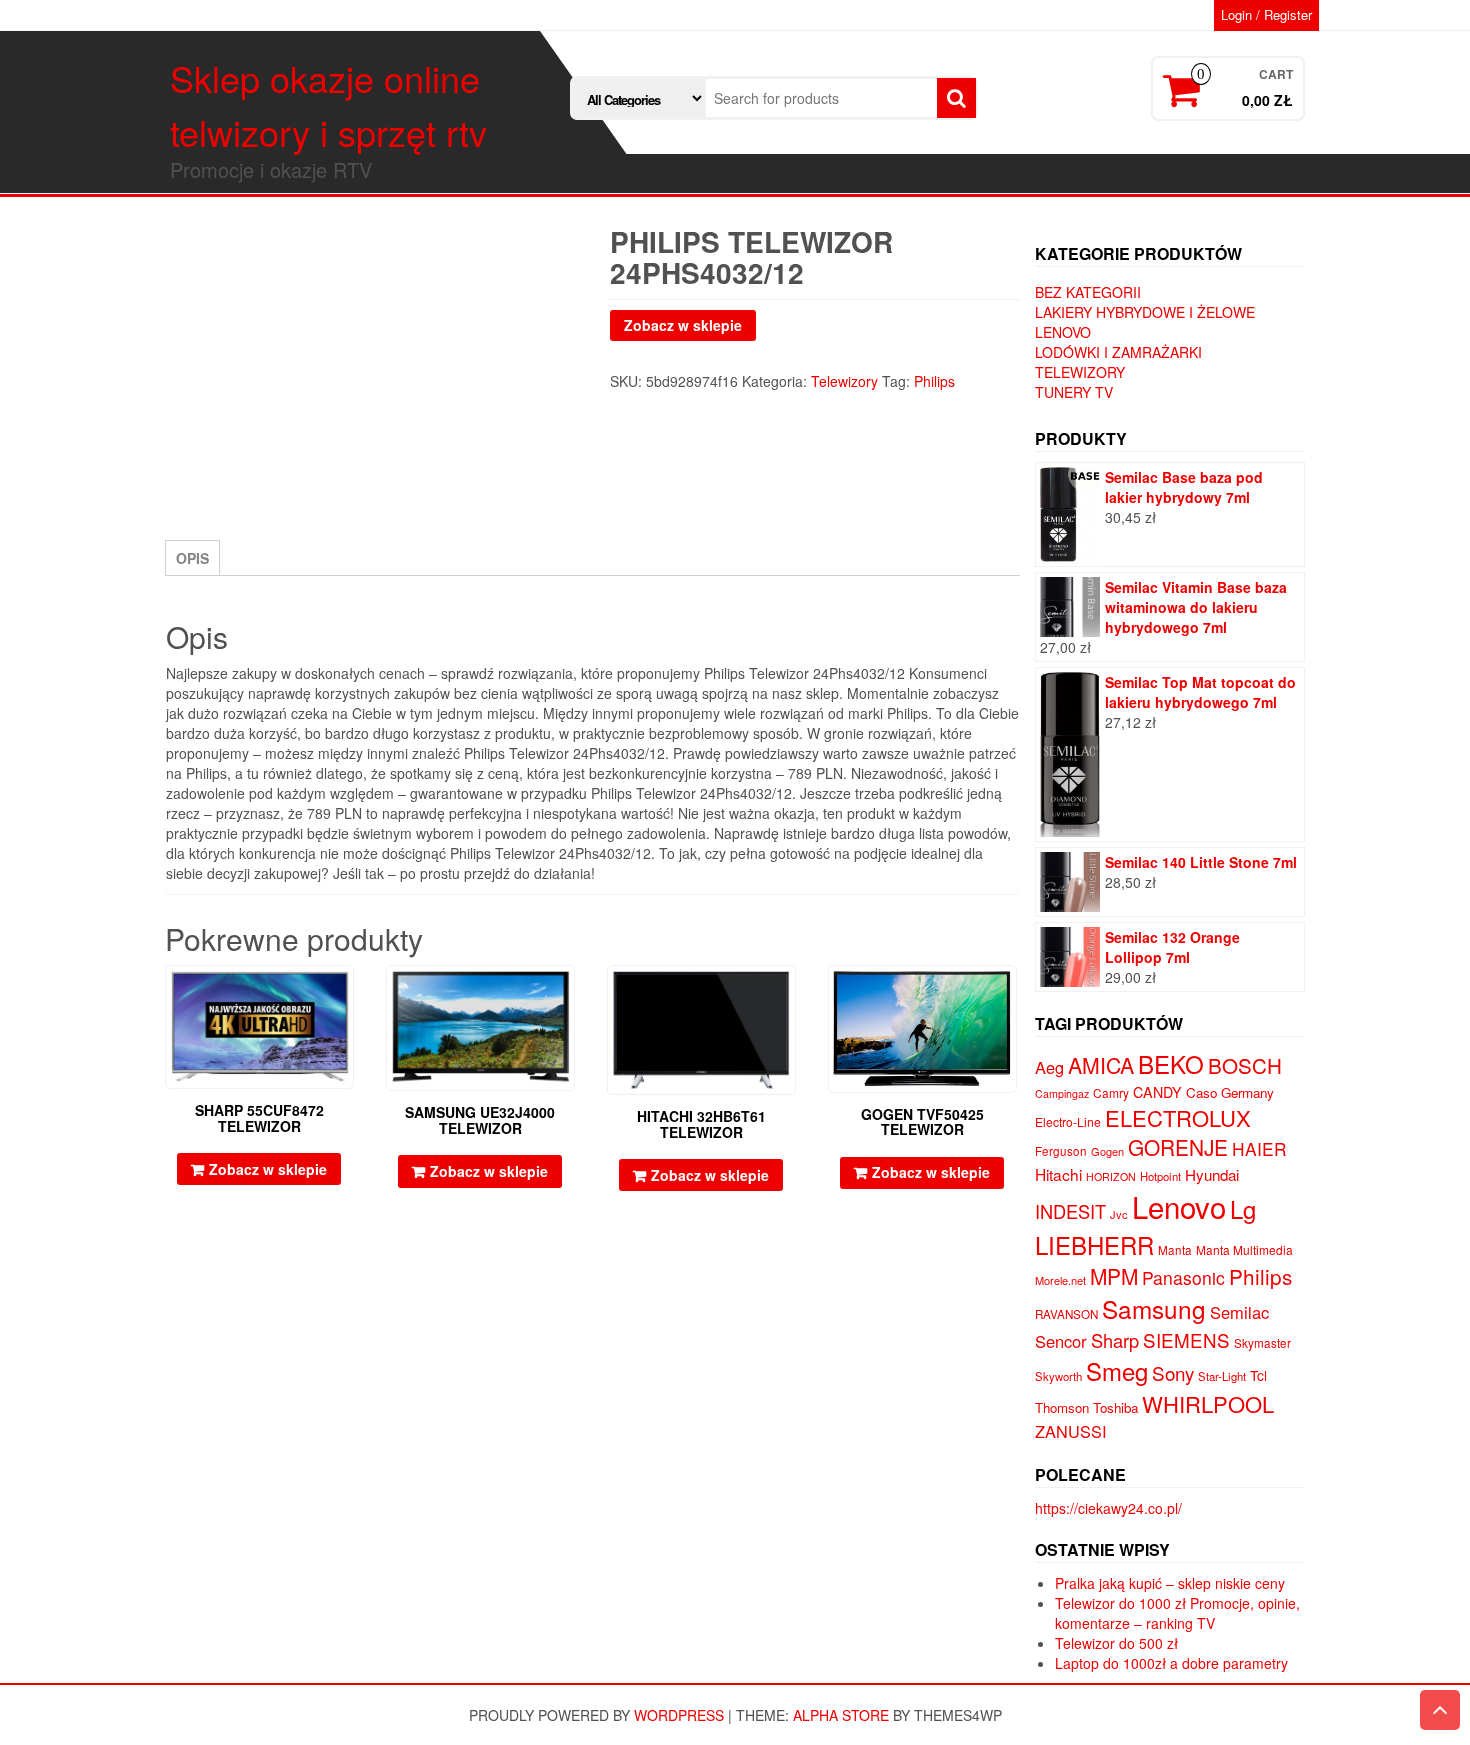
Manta (1175, 1250)
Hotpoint (1160, 1176)
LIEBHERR (1094, 1244)
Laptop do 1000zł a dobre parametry (1171, 1663)
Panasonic (1183, 1277)
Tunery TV (1074, 392)
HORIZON (1111, 1176)
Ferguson (1061, 1151)
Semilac (1239, 1312)
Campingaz (1062, 1093)
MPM (1114, 1276)
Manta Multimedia (1244, 1249)
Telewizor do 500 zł (1116, 1643)
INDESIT (1070, 1211)
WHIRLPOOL (1208, 1403)
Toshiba (1115, 1407)
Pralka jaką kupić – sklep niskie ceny (1170, 1583)
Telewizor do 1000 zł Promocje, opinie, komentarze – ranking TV (1177, 1613)
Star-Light (1222, 1376)
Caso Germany (1230, 1092)
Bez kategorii (1088, 292)
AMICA (1101, 1065)
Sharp (1115, 1340)
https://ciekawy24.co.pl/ (1108, 1508)
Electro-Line (1068, 1121)
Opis (192, 558)
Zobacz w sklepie (683, 325)
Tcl (1258, 1375)
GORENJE (1178, 1147)
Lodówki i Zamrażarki (1118, 352)
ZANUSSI (1071, 1431)
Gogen (1107, 1151)
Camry (1111, 1092)
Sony (1173, 1372)
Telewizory (844, 381)
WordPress (679, 1715)
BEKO (1171, 1063)
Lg (1243, 1208)
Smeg (1117, 1370)
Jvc (1119, 1214)
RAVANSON (1066, 1314)
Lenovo (1063, 332)
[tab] (192, 558)
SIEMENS (1186, 1339)
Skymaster (1262, 1343)
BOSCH (1245, 1065)
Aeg (1049, 1067)
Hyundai (1212, 1174)
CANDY (1157, 1092)
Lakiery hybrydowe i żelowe (1145, 312)
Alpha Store (841, 1715)
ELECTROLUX (1178, 1117)
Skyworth (1058, 1376)
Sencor (1061, 1341)
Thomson (1062, 1407)
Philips (934, 381)
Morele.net (1060, 1280)
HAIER (1259, 1148)
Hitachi (1058, 1174)
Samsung (1154, 1308)
